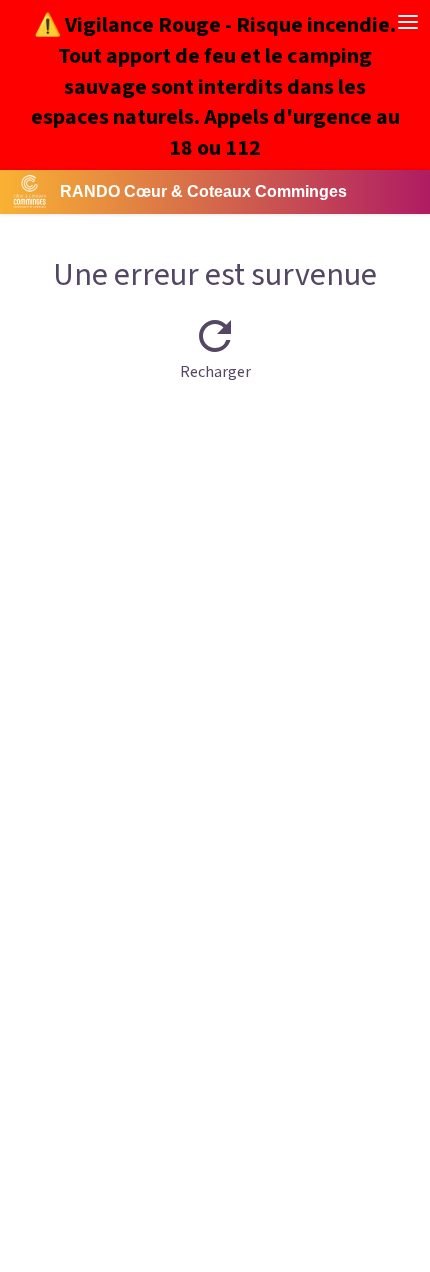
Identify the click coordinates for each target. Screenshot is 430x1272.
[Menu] (408, 22)
